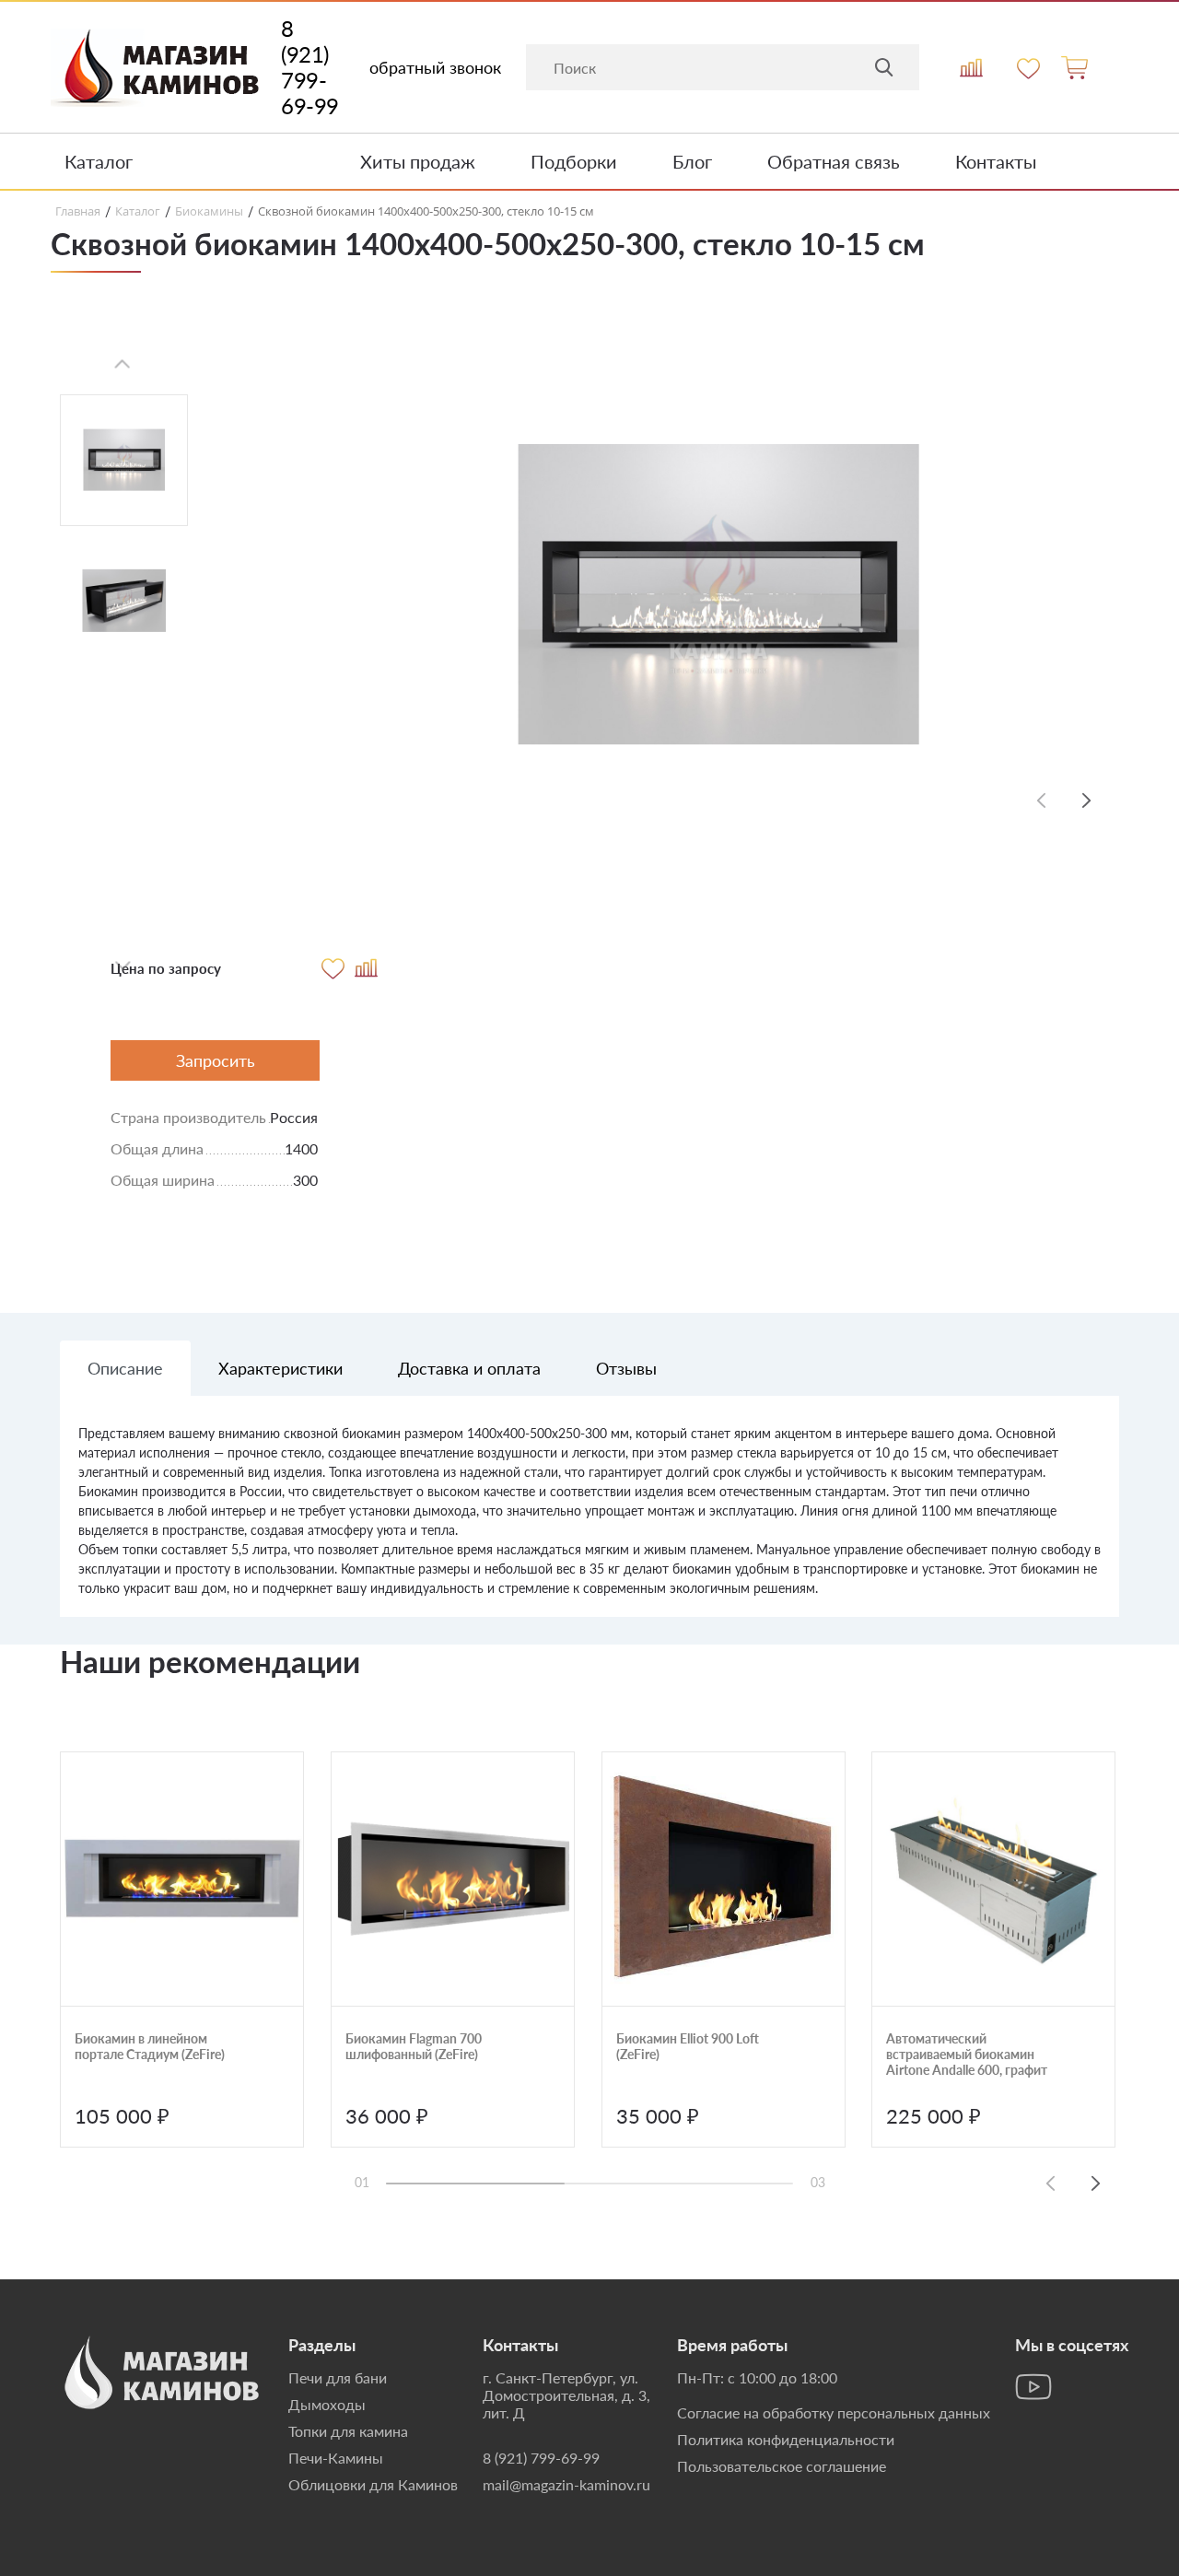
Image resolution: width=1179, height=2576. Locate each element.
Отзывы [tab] (626, 1368)
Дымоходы (327, 2404)
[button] (1087, 800)
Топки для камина (348, 2431)
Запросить (216, 1060)
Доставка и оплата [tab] (469, 1368)
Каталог (99, 161)
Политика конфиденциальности (786, 2439)
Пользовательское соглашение (782, 2466)
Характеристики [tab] (280, 1368)
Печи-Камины (336, 2458)
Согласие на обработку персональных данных (834, 2412)
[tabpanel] (589, 1520)
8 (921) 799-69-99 (310, 67)
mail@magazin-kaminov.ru (566, 2484)
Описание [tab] (125, 1368)
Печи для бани (338, 2377)
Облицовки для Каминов (373, 2484)
